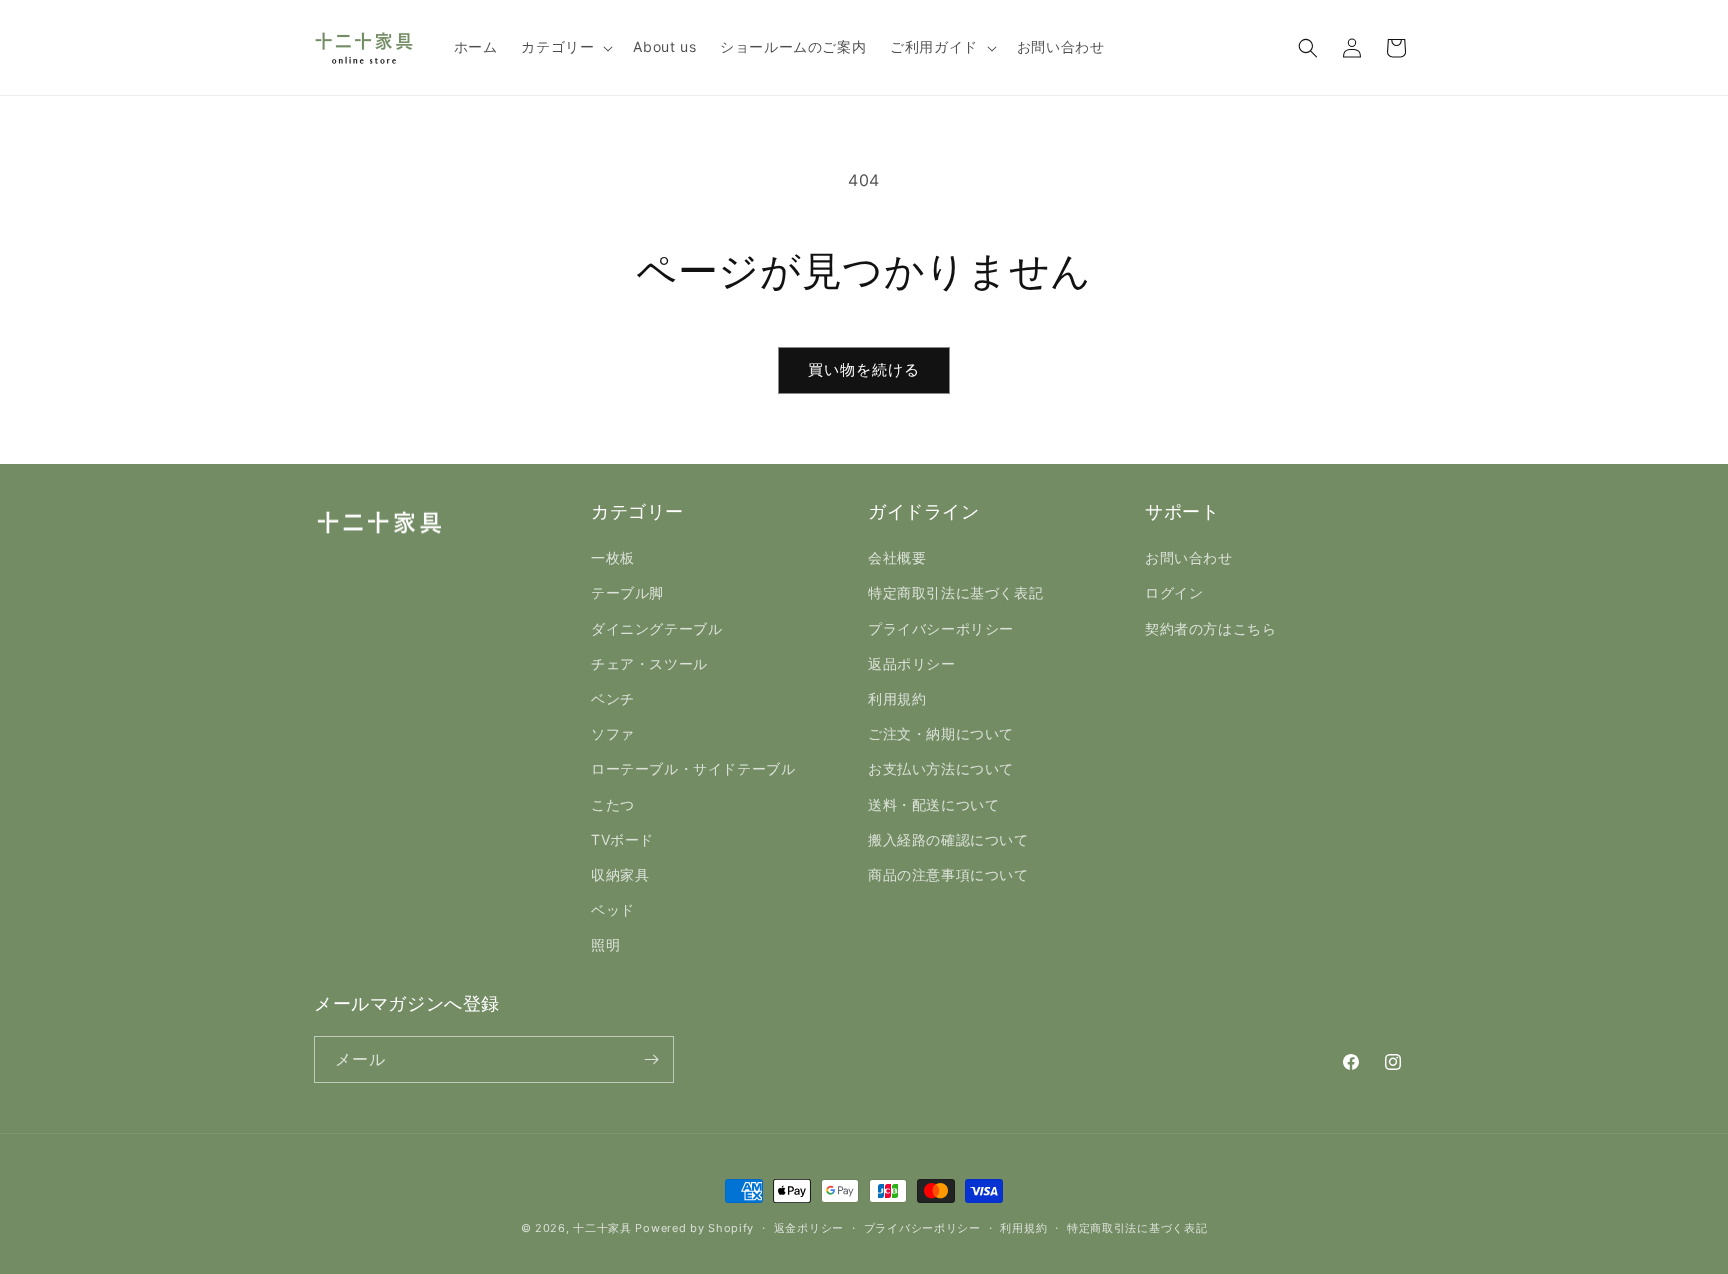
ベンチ (613, 698)
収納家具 (620, 874)
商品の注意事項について (948, 874)
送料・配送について (933, 804)
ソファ (613, 733)
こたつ (613, 804)
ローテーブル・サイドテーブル (693, 768)
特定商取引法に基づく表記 (955, 592)
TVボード (622, 839)
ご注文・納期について (941, 733)
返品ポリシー (912, 663)
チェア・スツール (649, 663)
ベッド (613, 909)
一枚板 (613, 557)
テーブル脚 (627, 592)
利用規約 (897, 698)
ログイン (1174, 592)
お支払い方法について (941, 768)
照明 (605, 944)
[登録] (651, 1059)
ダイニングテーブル (656, 628)
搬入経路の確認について (948, 839)
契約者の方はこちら (1210, 628)
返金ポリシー (809, 1228)
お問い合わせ (1189, 557)
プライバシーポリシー (941, 628)
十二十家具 (602, 1228)
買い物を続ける (864, 369)
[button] (565, 47)
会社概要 (897, 557)
